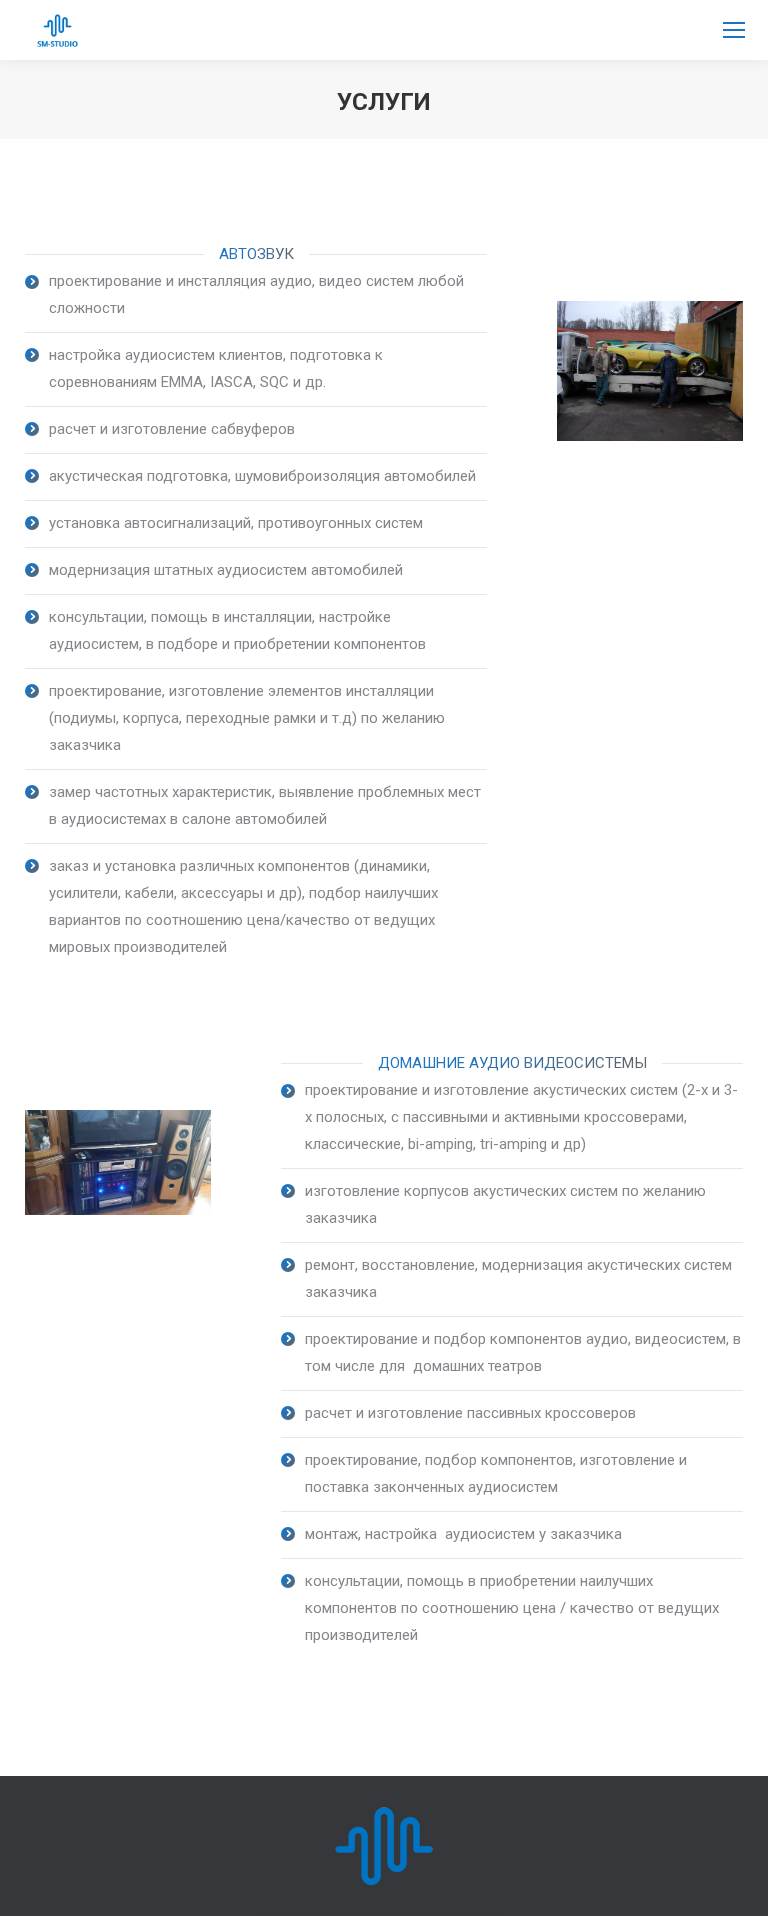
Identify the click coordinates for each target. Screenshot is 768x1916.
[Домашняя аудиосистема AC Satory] (118, 1162)
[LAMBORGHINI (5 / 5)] (650, 371)
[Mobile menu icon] (734, 30)
